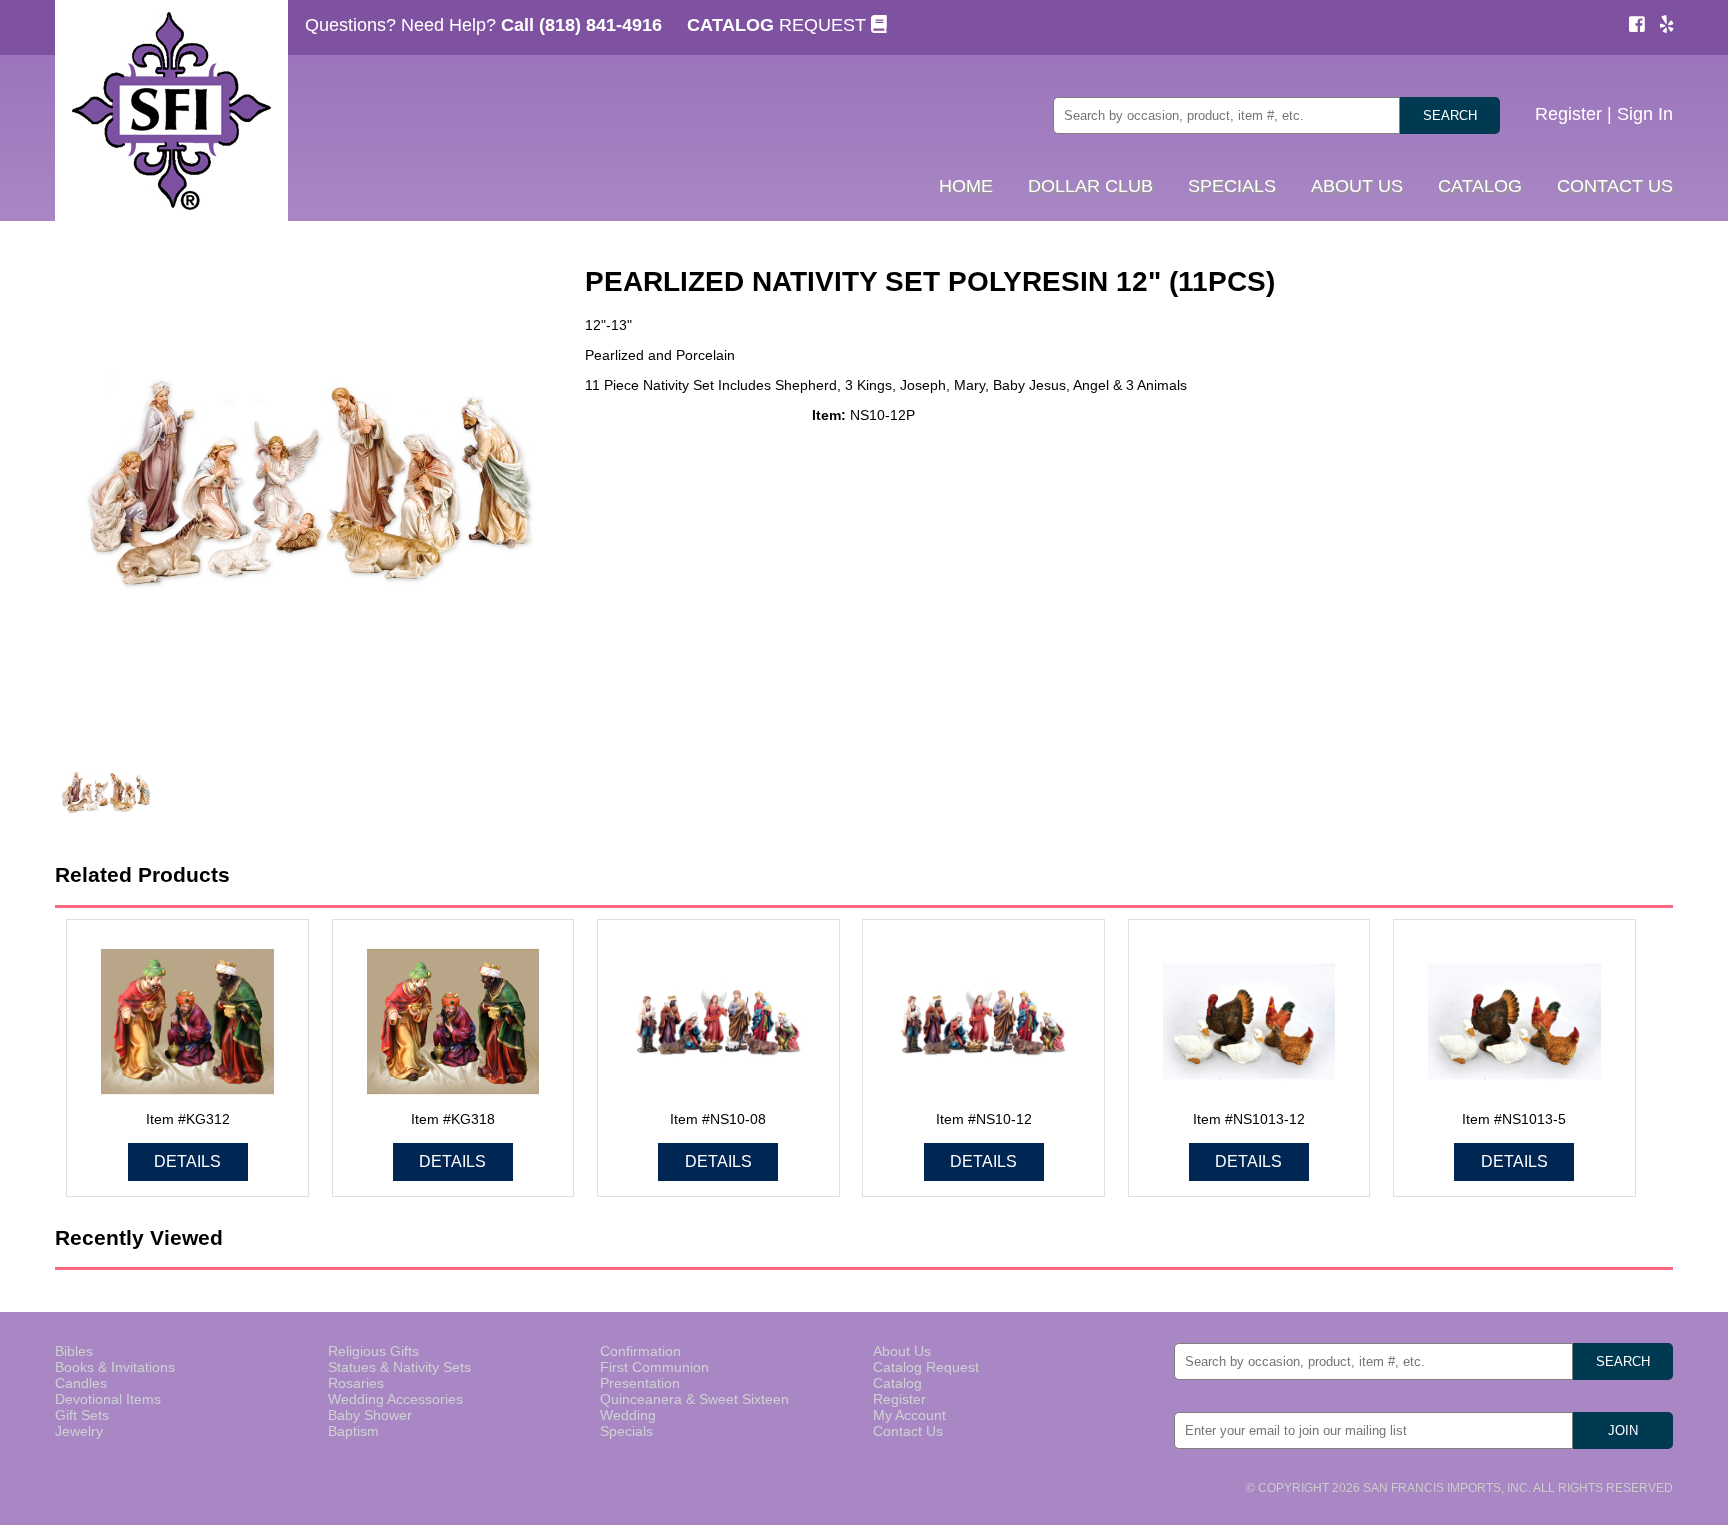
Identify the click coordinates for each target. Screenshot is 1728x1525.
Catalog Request (926, 1367)
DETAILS (187, 1161)
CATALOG (1480, 186)
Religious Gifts (373, 1351)
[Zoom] (305, 488)
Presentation (640, 1383)
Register (1568, 114)
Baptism (353, 1431)
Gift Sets (82, 1415)
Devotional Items (108, 1399)
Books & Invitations (115, 1367)
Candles (81, 1383)
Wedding (628, 1415)
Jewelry (79, 1431)
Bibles (74, 1351)
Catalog (897, 1383)
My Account (909, 1415)
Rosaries (356, 1383)
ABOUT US (1357, 186)
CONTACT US (1615, 186)
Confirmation (640, 1351)
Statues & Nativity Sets (399, 1367)
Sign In (1645, 114)
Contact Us (908, 1431)
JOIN (1623, 1430)
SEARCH (1450, 115)
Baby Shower (370, 1415)
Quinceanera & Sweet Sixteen (694, 1399)
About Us (902, 1351)
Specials (626, 1431)
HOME (966, 186)
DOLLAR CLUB (1090, 186)
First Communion (654, 1367)
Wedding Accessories (395, 1399)
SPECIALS (1232, 186)
